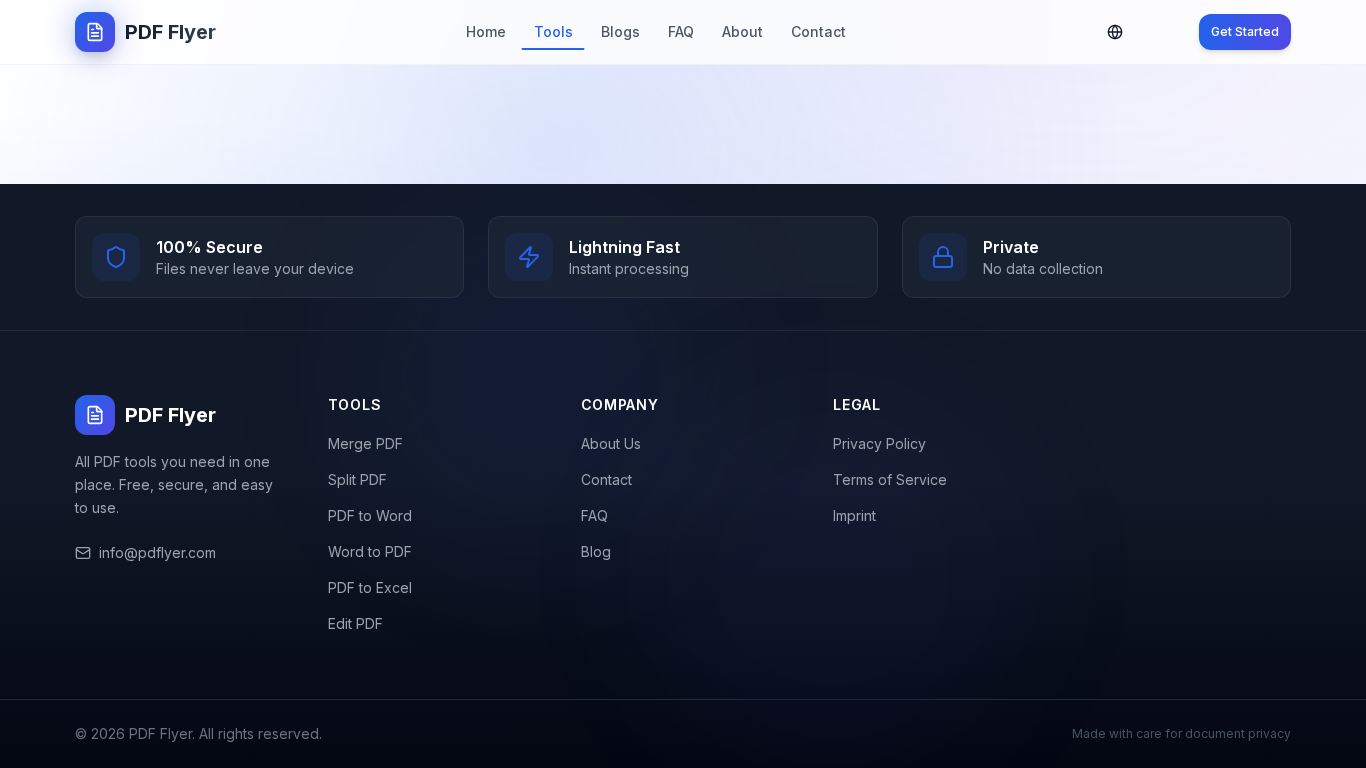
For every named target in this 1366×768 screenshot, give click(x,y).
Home (486, 31)
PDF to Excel (370, 587)
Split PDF (357, 479)
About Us (611, 443)
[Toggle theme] (1163, 32)
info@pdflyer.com (157, 552)
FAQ (681, 31)
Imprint (854, 515)
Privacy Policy (879, 443)
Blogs (620, 31)
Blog (596, 551)
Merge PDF (365, 443)
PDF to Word (370, 515)
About (742, 31)
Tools (553, 31)
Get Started (1245, 31)
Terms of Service (890, 479)
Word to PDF (370, 551)
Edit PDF (355, 623)
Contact (818, 31)
